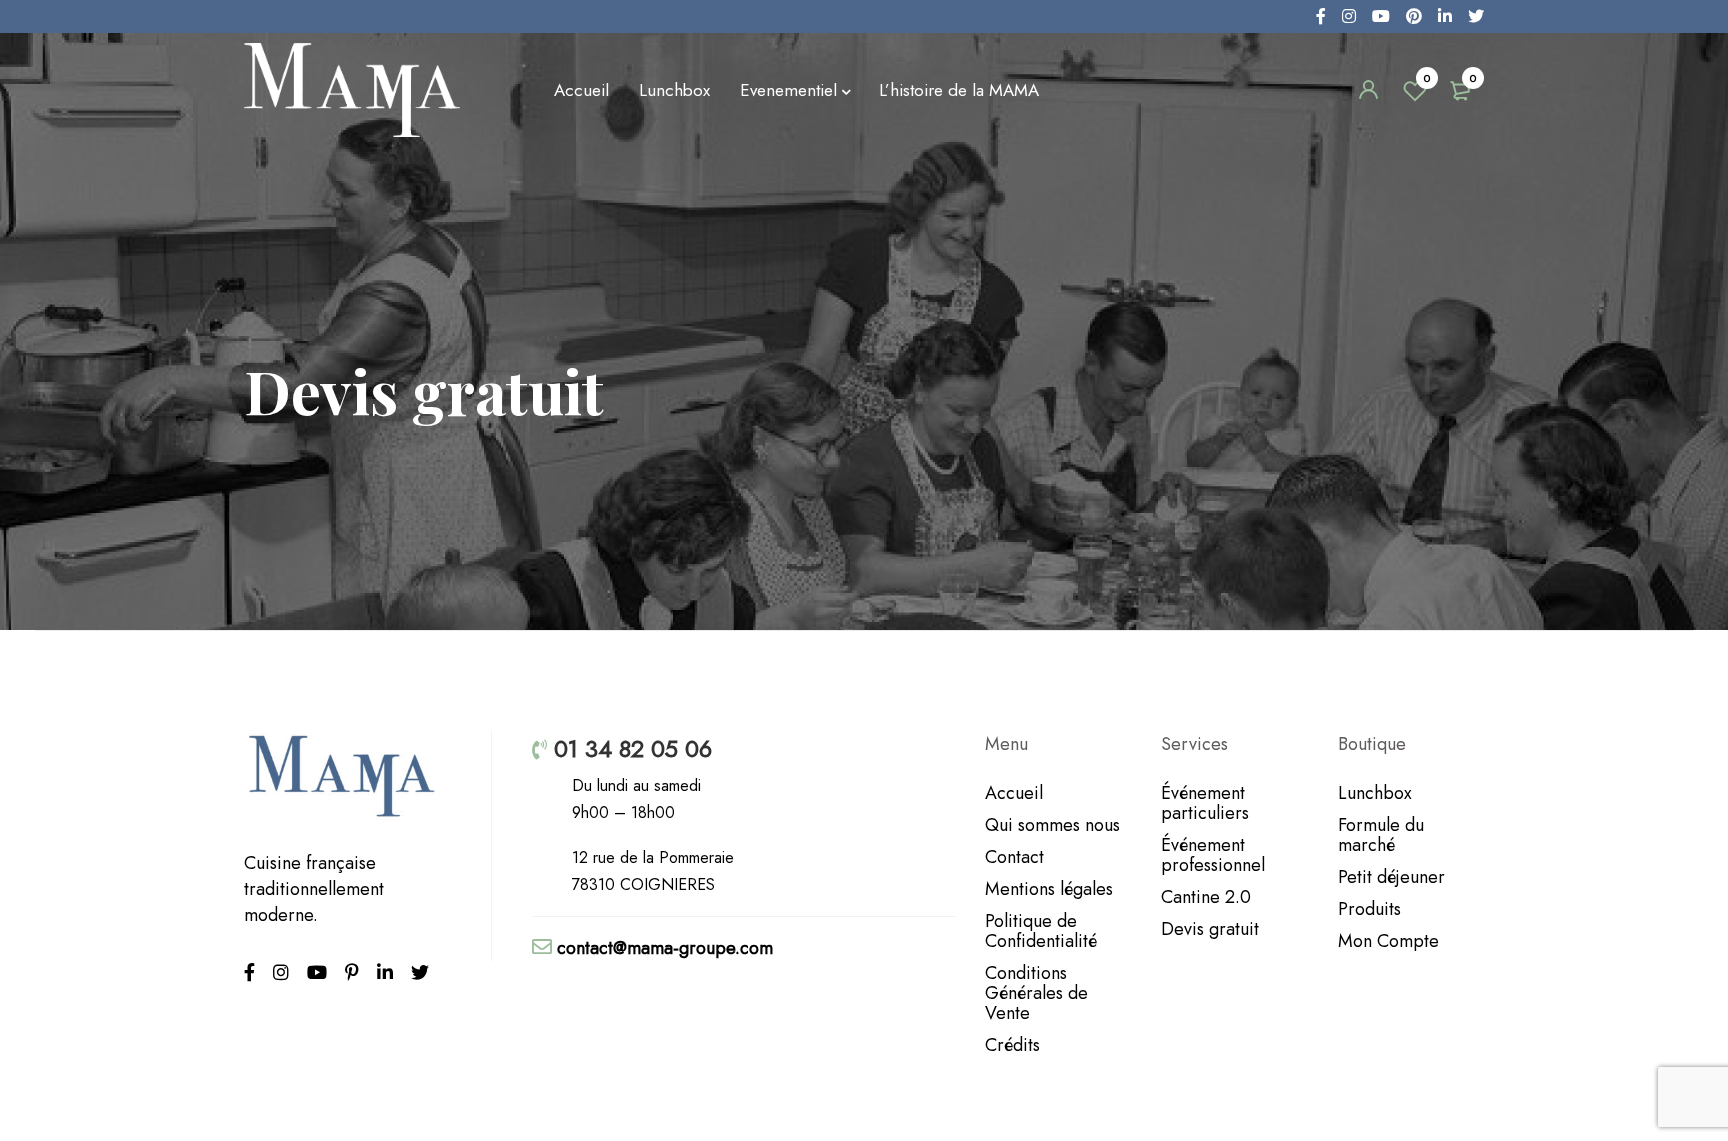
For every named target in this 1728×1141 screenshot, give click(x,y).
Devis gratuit (1210, 929)
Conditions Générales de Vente (1036, 993)
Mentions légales (1049, 889)
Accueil (1014, 793)
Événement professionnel (1213, 855)
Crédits (1012, 1045)
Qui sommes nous (1052, 825)
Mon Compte (1388, 941)
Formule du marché (1381, 835)
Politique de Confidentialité (1041, 931)
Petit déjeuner (1391, 877)
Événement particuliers (1205, 803)
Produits (1369, 909)
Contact (1014, 857)
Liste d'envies (1427, 78)
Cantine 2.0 (1206, 897)
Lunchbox (1375, 793)
